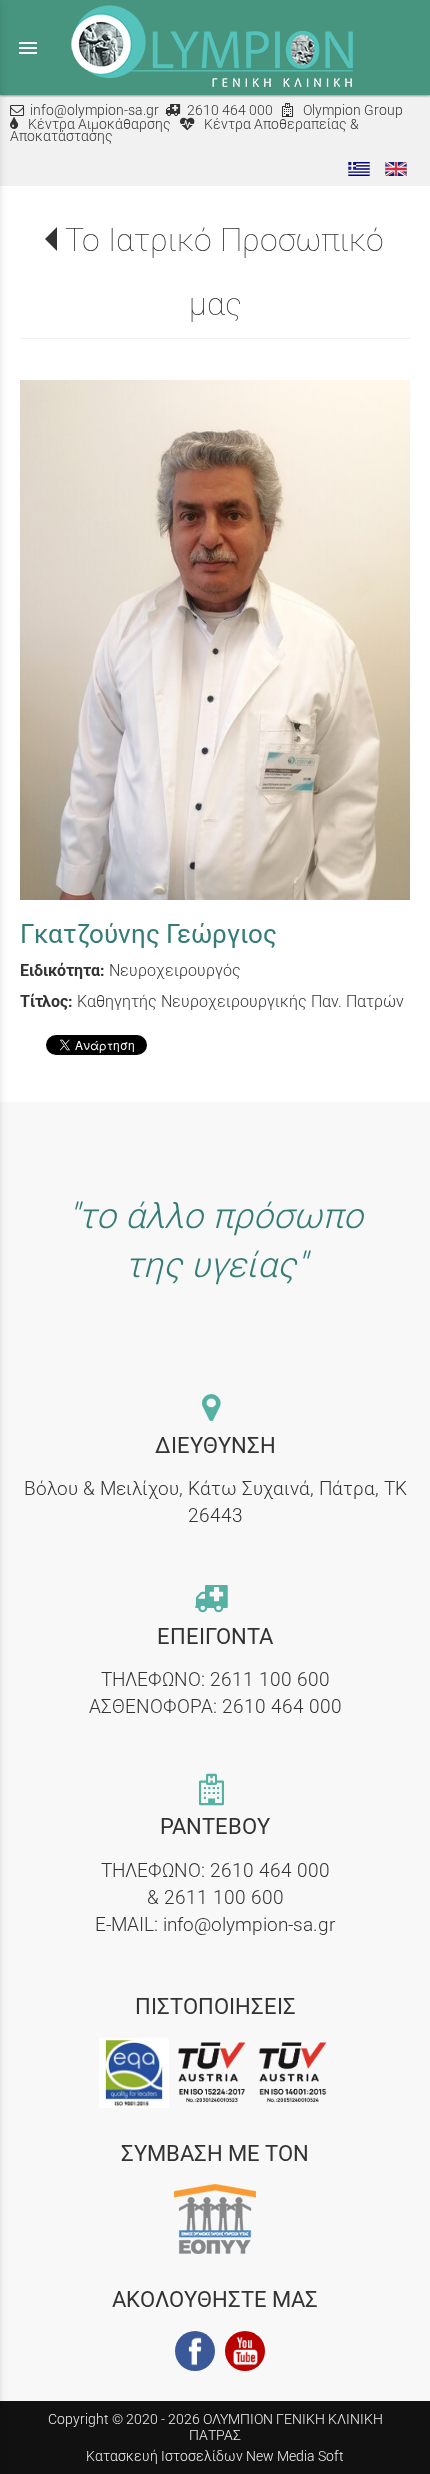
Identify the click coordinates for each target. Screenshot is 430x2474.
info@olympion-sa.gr (94, 110)
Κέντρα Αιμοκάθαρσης (99, 124)
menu (28, 48)
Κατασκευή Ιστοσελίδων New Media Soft (215, 2456)
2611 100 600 (270, 1679)
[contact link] (215, 1409)
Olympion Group (353, 110)
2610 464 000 (230, 110)
